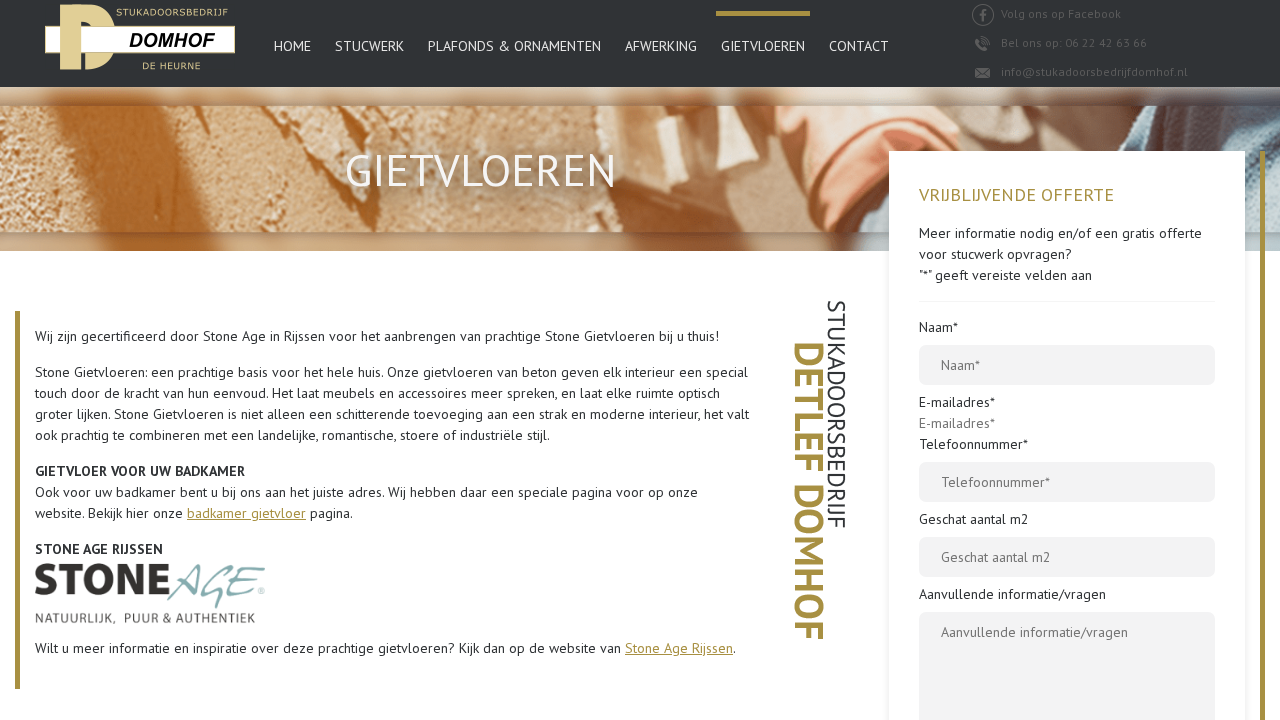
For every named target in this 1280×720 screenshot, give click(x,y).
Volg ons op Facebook (1059, 13)
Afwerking (661, 46)
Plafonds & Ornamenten (514, 46)
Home (292, 46)
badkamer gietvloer (246, 513)
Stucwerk (369, 46)
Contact (859, 46)
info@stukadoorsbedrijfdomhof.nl (1093, 71)
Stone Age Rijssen (679, 648)
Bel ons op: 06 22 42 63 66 (1072, 42)
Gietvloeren (763, 46)
